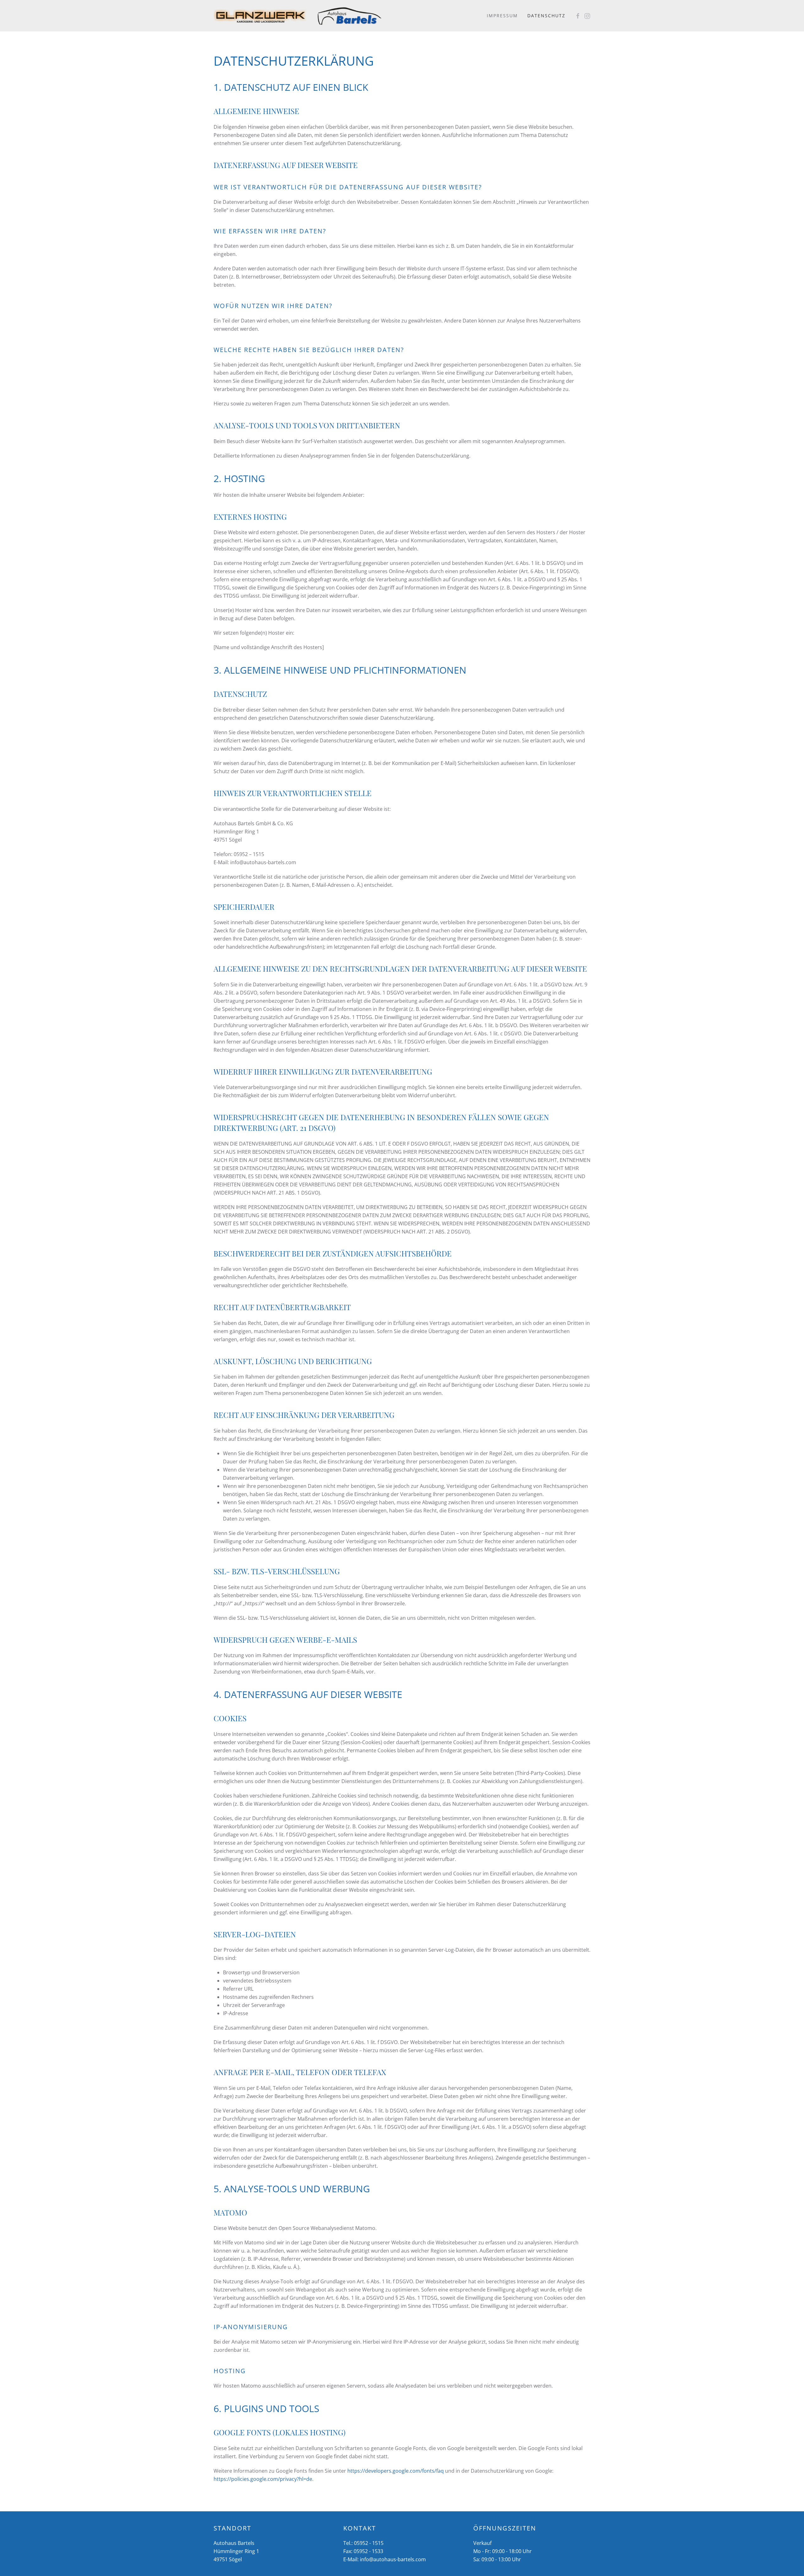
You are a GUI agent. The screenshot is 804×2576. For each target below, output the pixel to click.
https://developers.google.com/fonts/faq (396, 2471)
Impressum (502, 16)
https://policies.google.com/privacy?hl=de (263, 2479)
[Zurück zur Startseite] (261, 16)
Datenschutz (546, 16)
